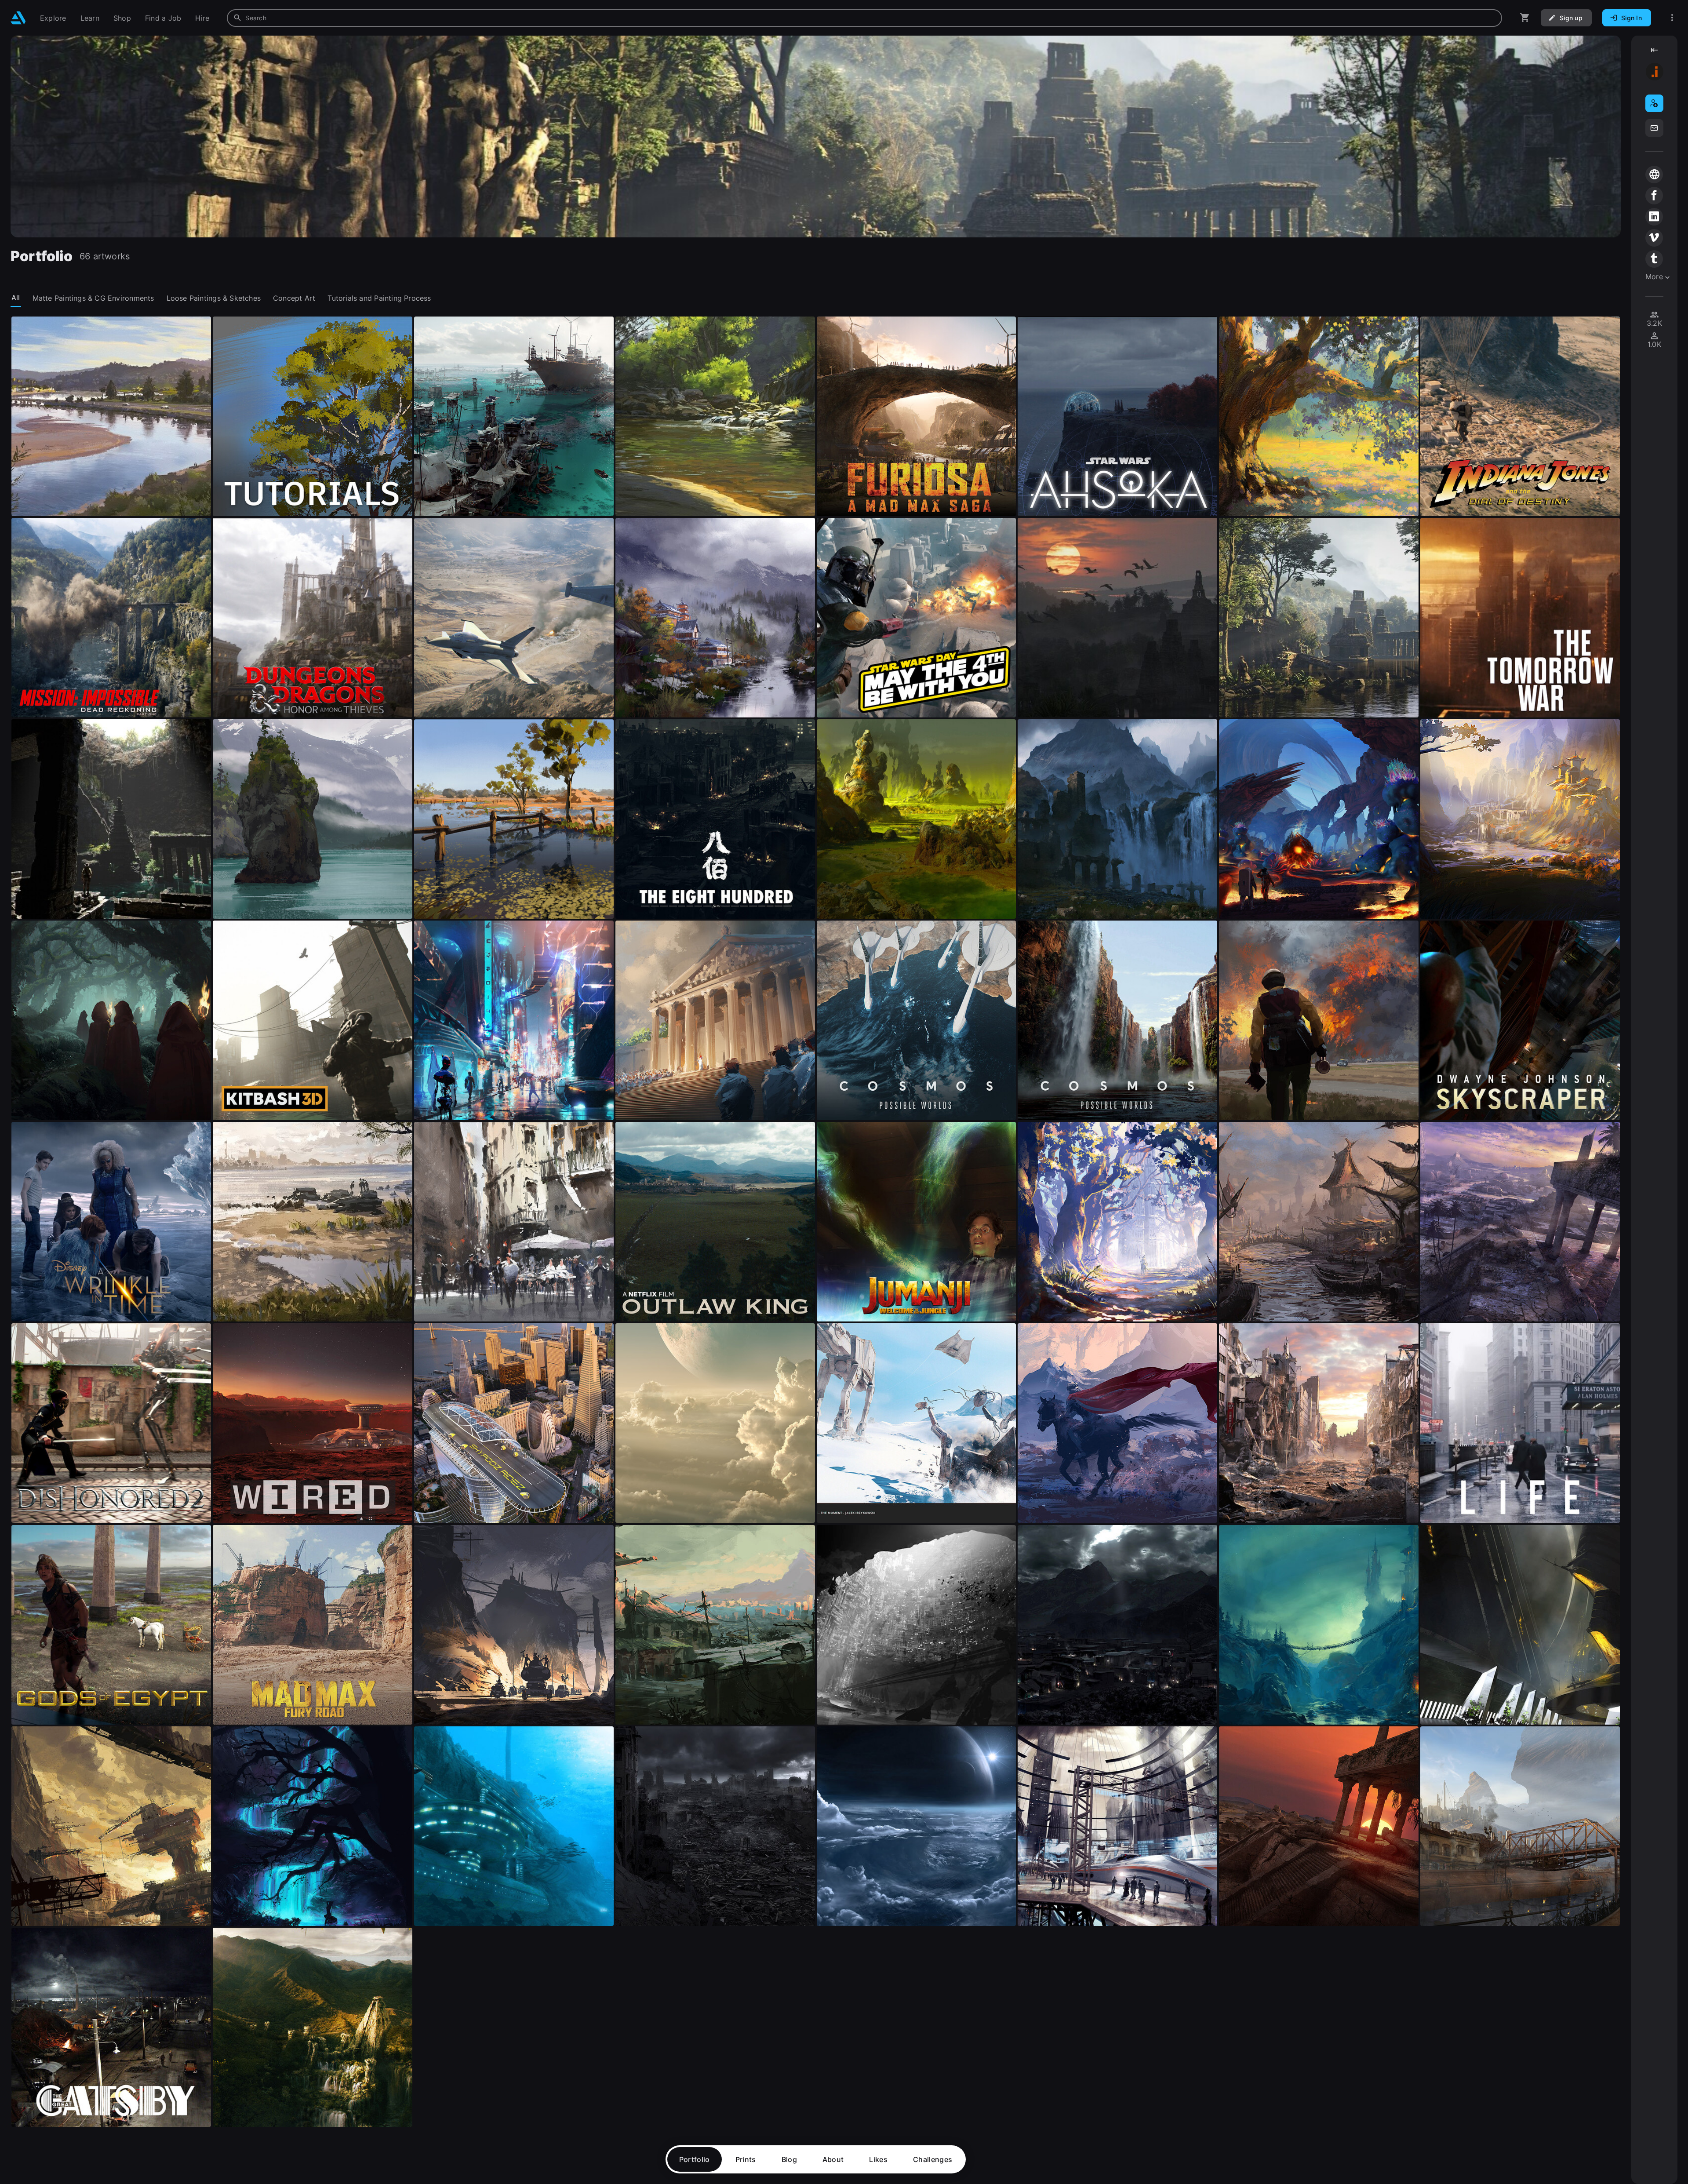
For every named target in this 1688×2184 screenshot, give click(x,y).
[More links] (1672, 18)
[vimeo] (1654, 238)
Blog (789, 2159)
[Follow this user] (1654, 103)
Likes (878, 2159)
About (833, 2159)
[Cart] (1525, 18)
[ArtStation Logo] (18, 18)
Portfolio (695, 2159)
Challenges (933, 2159)
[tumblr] (1654, 259)
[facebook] (1654, 196)
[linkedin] (1654, 217)
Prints (746, 2159)
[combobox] (864, 18)
